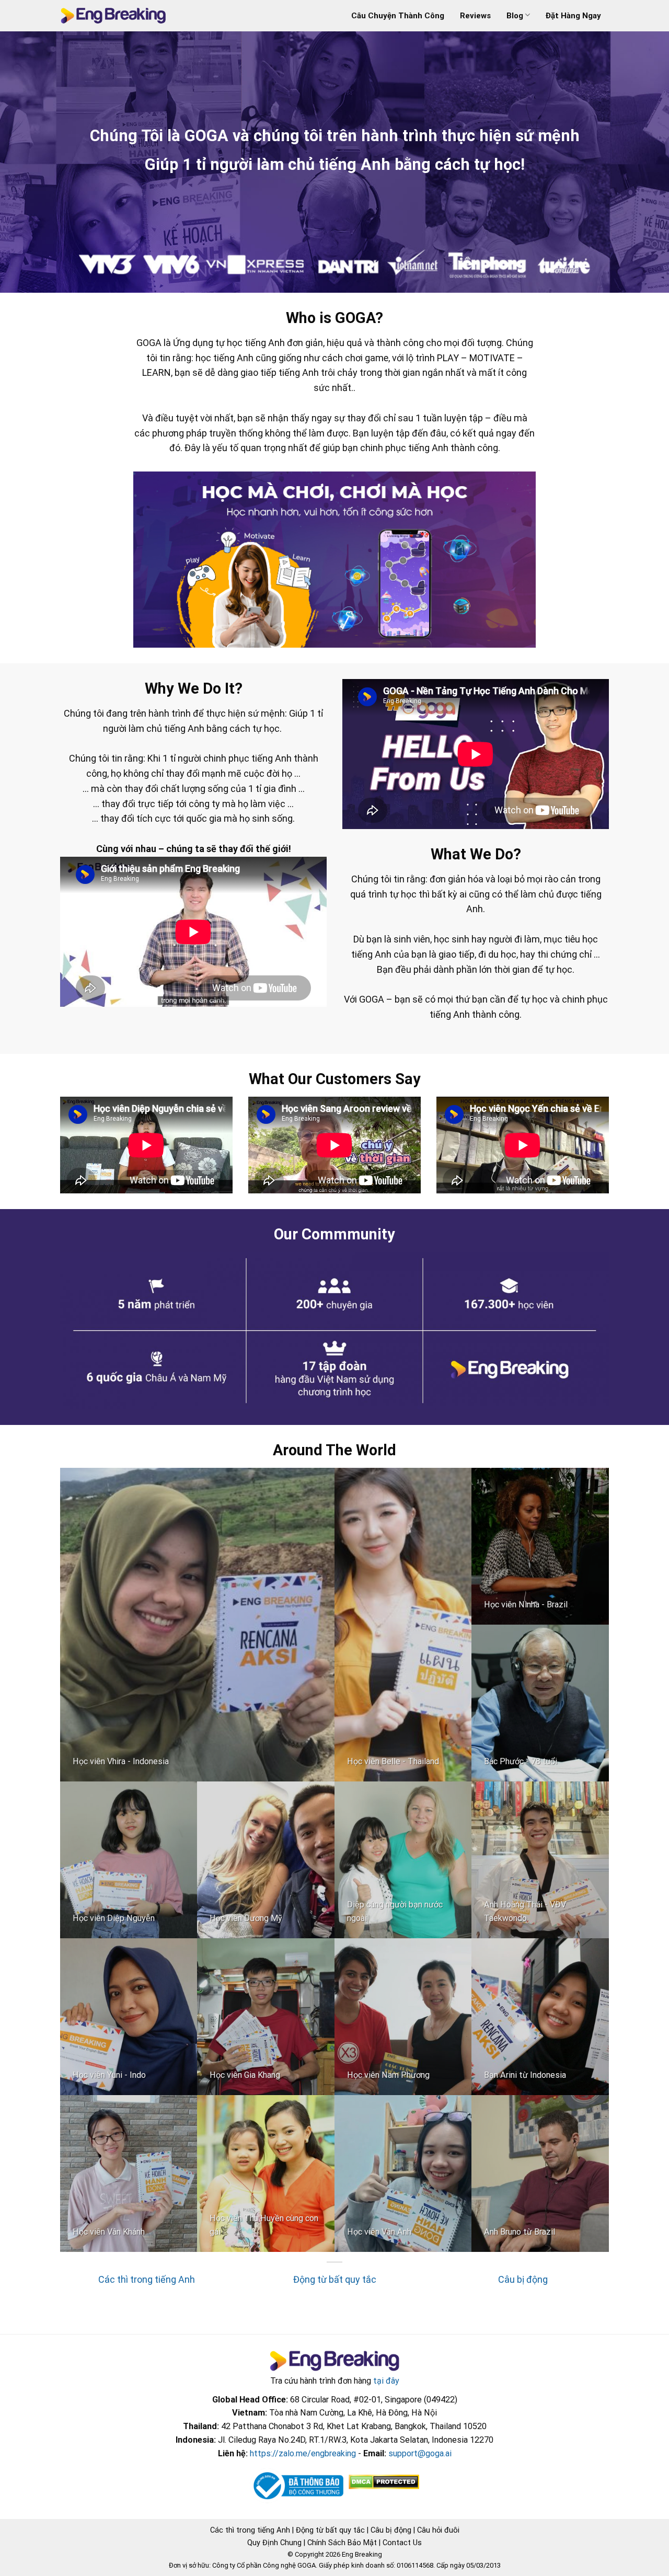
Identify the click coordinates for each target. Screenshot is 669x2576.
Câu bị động (523, 2279)
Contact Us (402, 2543)
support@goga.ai (420, 2453)
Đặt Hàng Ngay (573, 16)
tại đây (386, 2381)
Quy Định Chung (274, 2543)
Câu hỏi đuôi (438, 2530)
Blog (515, 16)
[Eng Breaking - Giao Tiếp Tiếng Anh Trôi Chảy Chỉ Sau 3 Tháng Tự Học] (113, 16)
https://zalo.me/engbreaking (303, 2453)
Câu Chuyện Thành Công (398, 16)
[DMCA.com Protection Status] (383, 2482)
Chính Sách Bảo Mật (342, 2543)
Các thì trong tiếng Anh (147, 2279)
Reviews (475, 16)
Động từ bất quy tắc (335, 2279)
